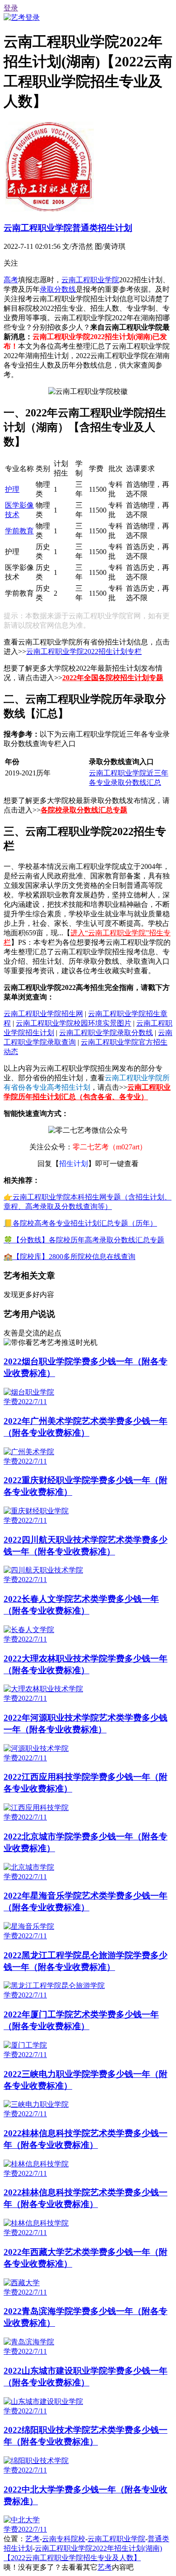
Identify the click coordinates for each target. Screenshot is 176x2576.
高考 (11, 280)
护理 (12, 489)
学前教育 (19, 531)
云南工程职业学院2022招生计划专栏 (84, 651)
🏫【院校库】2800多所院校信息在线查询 (69, 1257)
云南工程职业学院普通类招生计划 (68, 228)
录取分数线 (58, 289)
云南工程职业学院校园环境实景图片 (74, 1023)
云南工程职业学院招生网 (43, 1014)
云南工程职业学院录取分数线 (106, 1033)
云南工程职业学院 (90, 280)
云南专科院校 (64, 2539)
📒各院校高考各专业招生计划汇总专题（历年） (80, 1223)
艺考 (32, 2539)
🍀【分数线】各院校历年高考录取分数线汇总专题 (84, 1240)
